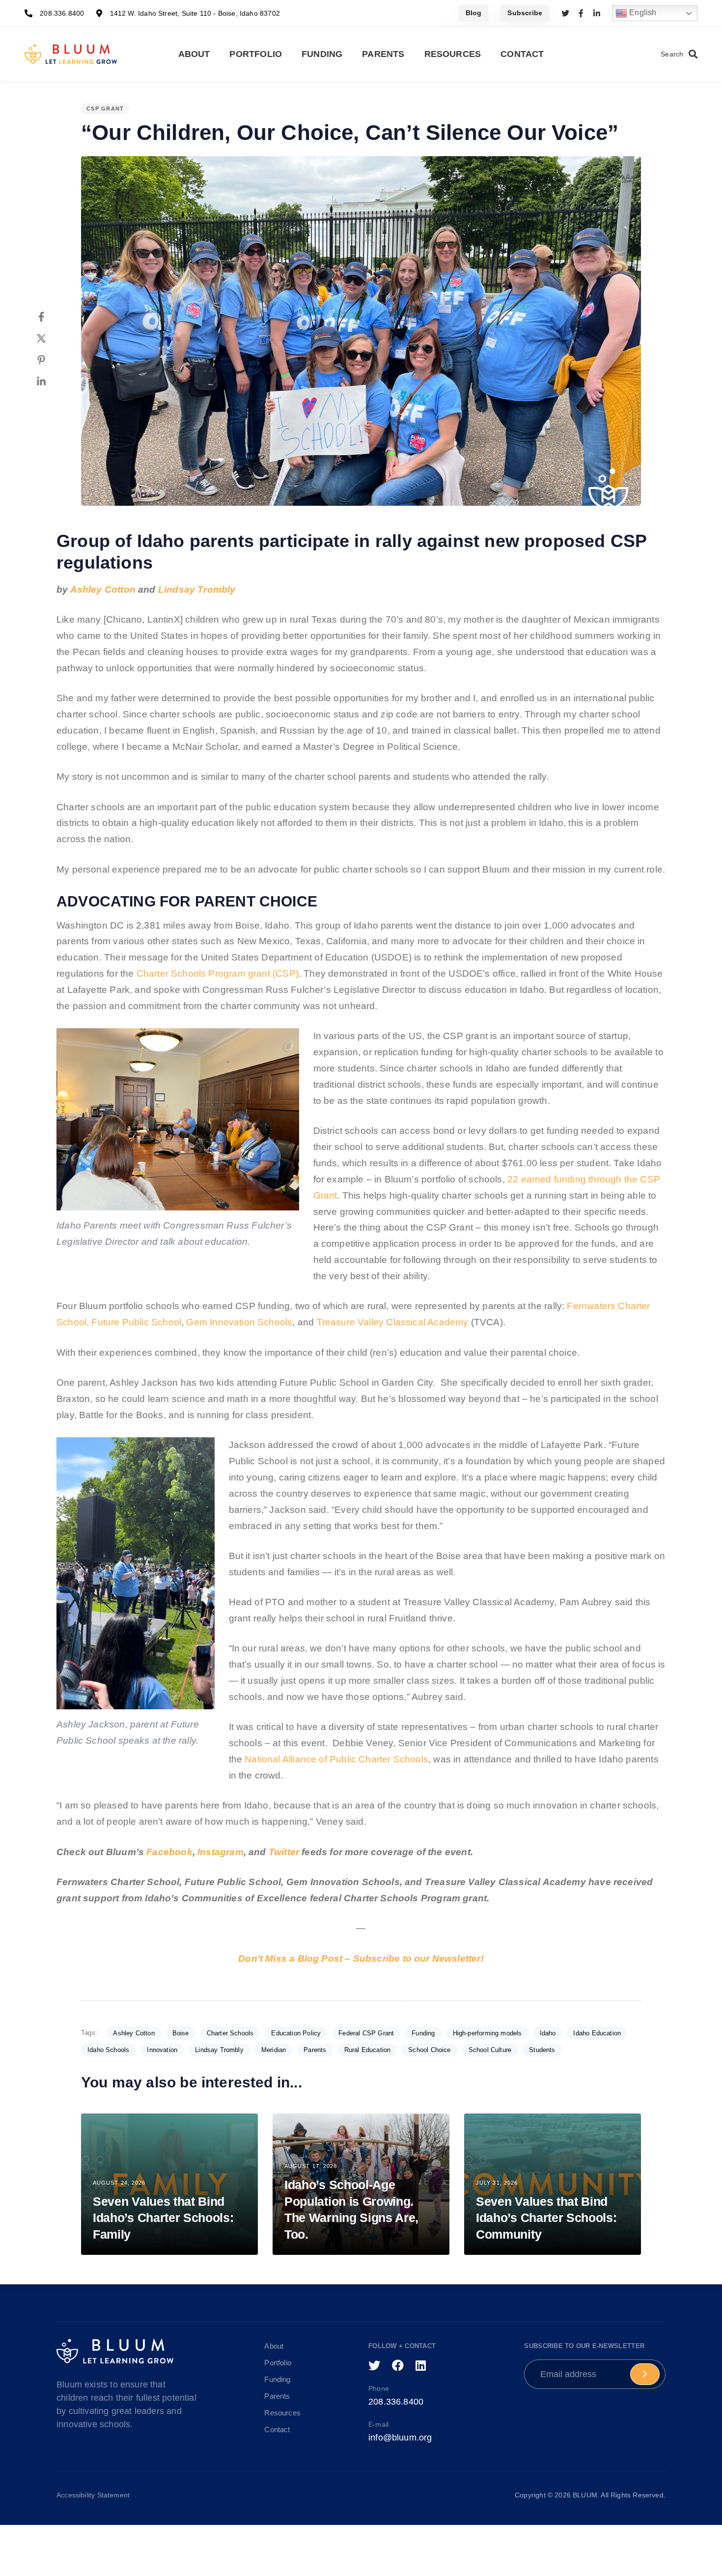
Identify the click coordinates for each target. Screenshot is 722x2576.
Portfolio (256, 54)
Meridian (274, 2050)
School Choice (429, 2050)
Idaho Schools (108, 2050)
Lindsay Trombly (197, 589)
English (642, 13)
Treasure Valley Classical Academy (393, 1322)
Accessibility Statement (93, 2495)
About (194, 54)
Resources (453, 54)
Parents (383, 54)
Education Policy (296, 2033)
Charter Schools (230, 2033)
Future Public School (136, 1322)
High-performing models (487, 2033)
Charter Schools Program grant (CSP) (218, 973)
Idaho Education (597, 2033)
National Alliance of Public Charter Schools (336, 1759)
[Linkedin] (51, 382)
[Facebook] (51, 317)
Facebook (169, 1852)
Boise (181, 2033)
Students (542, 2050)
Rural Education (368, 2050)
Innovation (162, 2050)
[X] (51, 338)
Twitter (284, 1852)
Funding (322, 54)
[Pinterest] (51, 360)
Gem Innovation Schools (239, 1322)
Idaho (548, 2033)
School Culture (490, 2050)
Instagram (221, 1852)
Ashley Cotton (103, 589)
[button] (679, 54)
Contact (522, 54)
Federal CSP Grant (366, 2033)
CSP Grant (105, 109)
